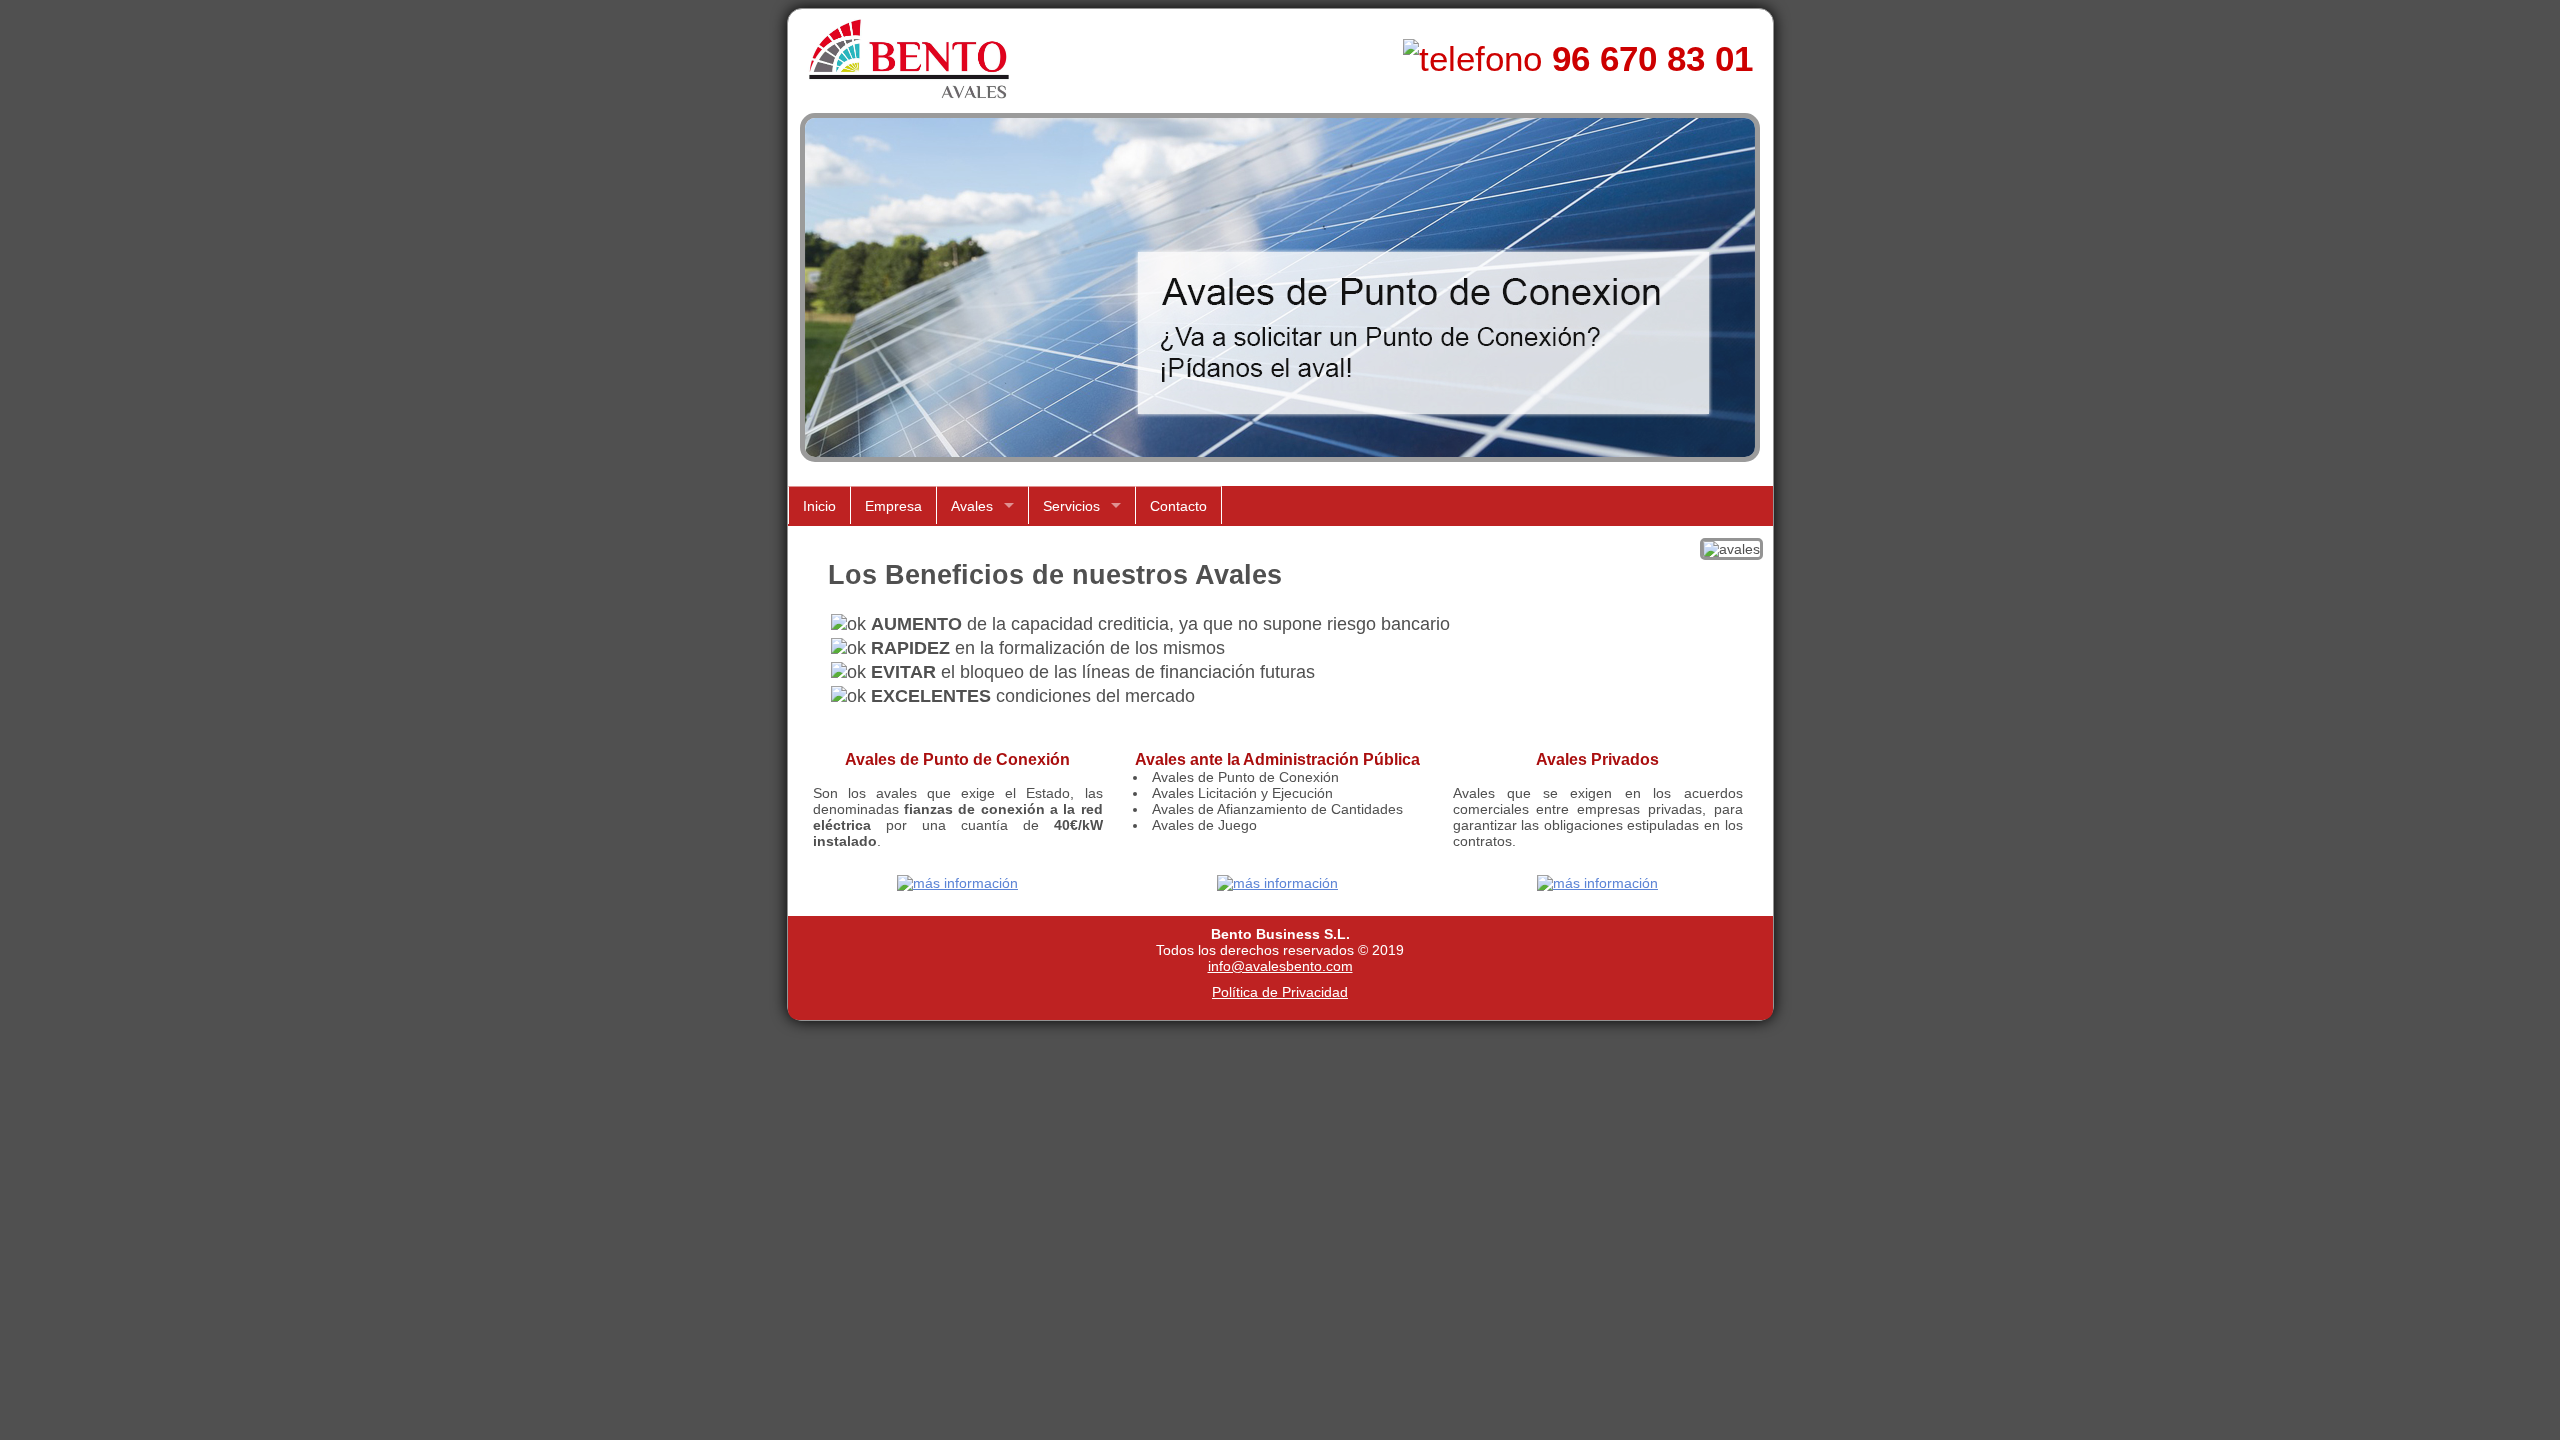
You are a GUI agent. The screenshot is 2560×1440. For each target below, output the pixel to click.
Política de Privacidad (1280, 992)
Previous (799, 301)
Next (1763, 301)
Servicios (1071, 506)
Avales (972, 506)
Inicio (819, 506)
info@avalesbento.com (1280, 966)
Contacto (1178, 506)
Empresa (893, 506)
